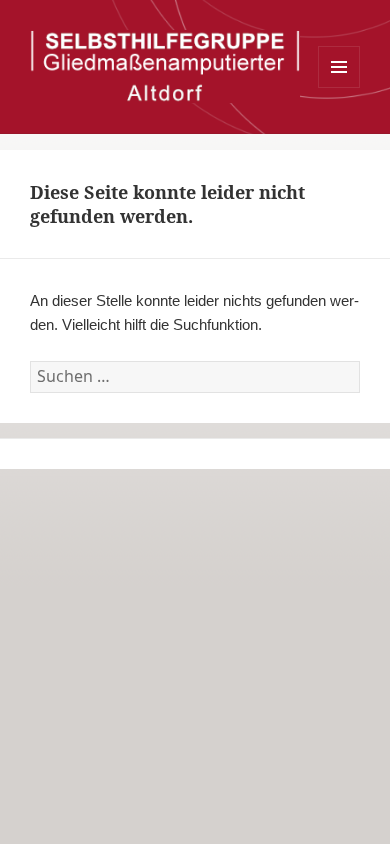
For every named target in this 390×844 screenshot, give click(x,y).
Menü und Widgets (339, 87)
